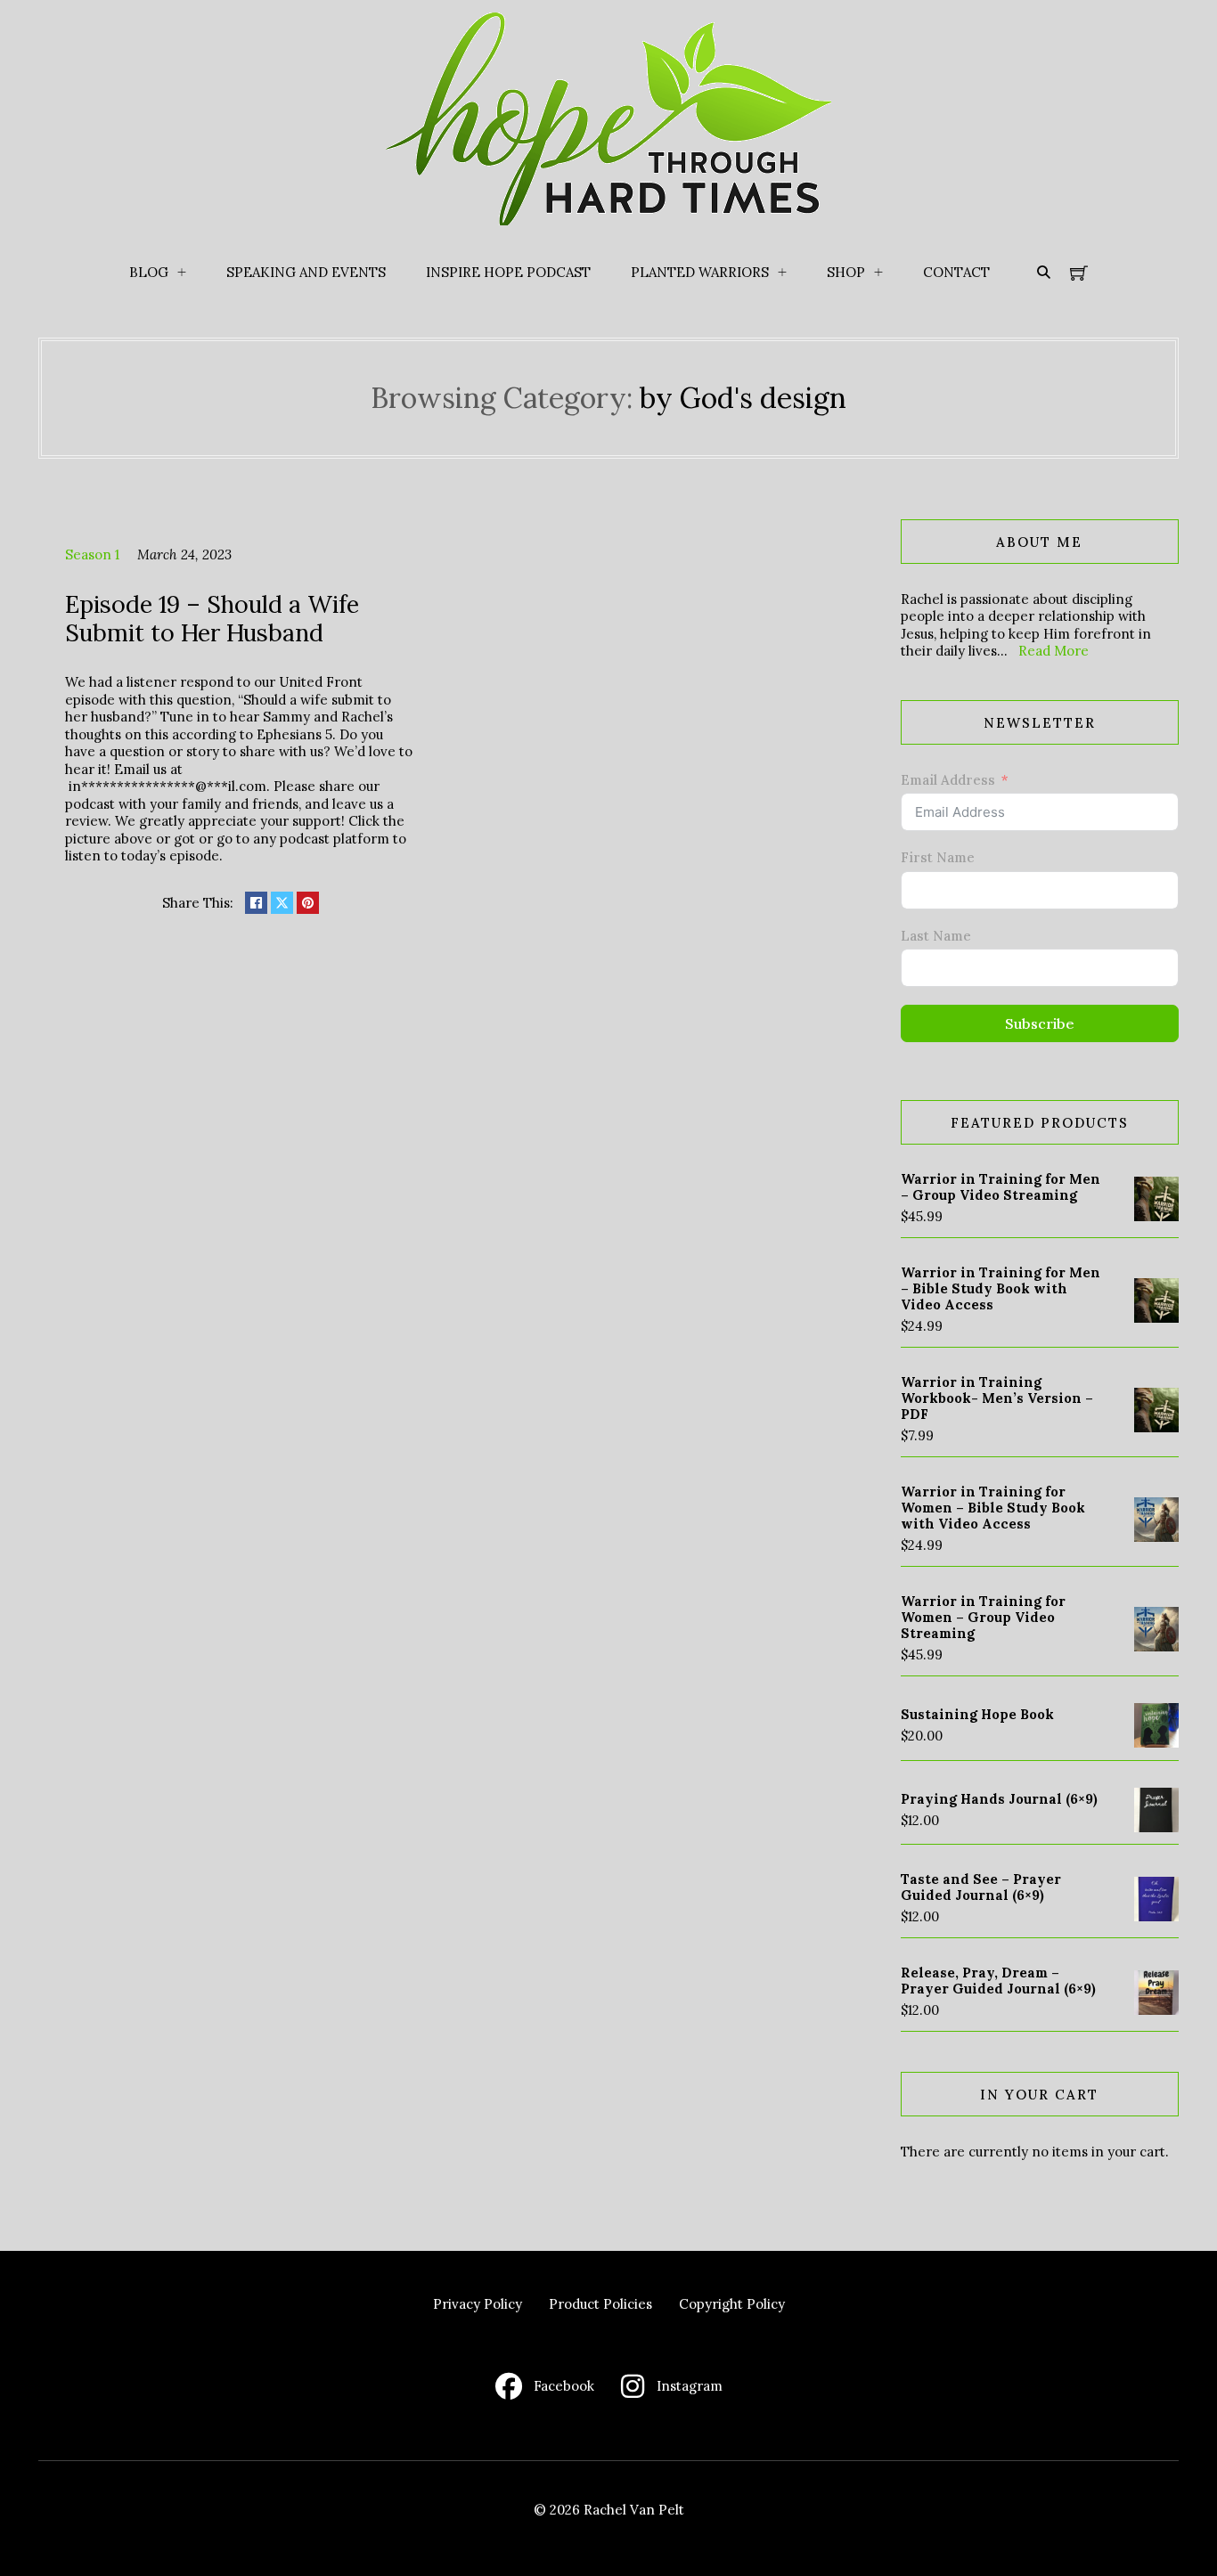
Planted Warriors (700, 272)
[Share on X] (282, 903)
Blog (149, 272)
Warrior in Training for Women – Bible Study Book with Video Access (993, 1508)
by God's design (743, 398)
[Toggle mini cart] (1079, 273)
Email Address (948, 780)
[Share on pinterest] (308, 903)
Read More (1054, 651)
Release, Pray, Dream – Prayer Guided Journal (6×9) (998, 1981)
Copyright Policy (732, 2304)
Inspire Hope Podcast (508, 272)
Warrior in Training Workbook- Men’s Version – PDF (997, 1398)
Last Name (936, 936)
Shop (846, 272)
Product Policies (600, 2304)
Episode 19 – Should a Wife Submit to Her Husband (212, 618)
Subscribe (1040, 1023)
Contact (956, 272)
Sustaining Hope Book (977, 1714)
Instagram (690, 2386)
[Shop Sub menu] (878, 273)
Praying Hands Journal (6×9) (999, 1799)
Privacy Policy (478, 2304)
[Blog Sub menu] (182, 273)
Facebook (564, 2386)
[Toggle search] (1043, 273)
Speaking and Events (306, 272)
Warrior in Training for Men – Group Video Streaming (1001, 1187)
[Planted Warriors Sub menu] (782, 273)
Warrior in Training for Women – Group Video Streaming (983, 1617)
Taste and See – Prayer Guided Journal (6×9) (981, 1887)
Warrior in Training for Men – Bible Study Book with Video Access (1001, 1288)
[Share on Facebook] (256, 903)
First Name (938, 857)
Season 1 (92, 554)
